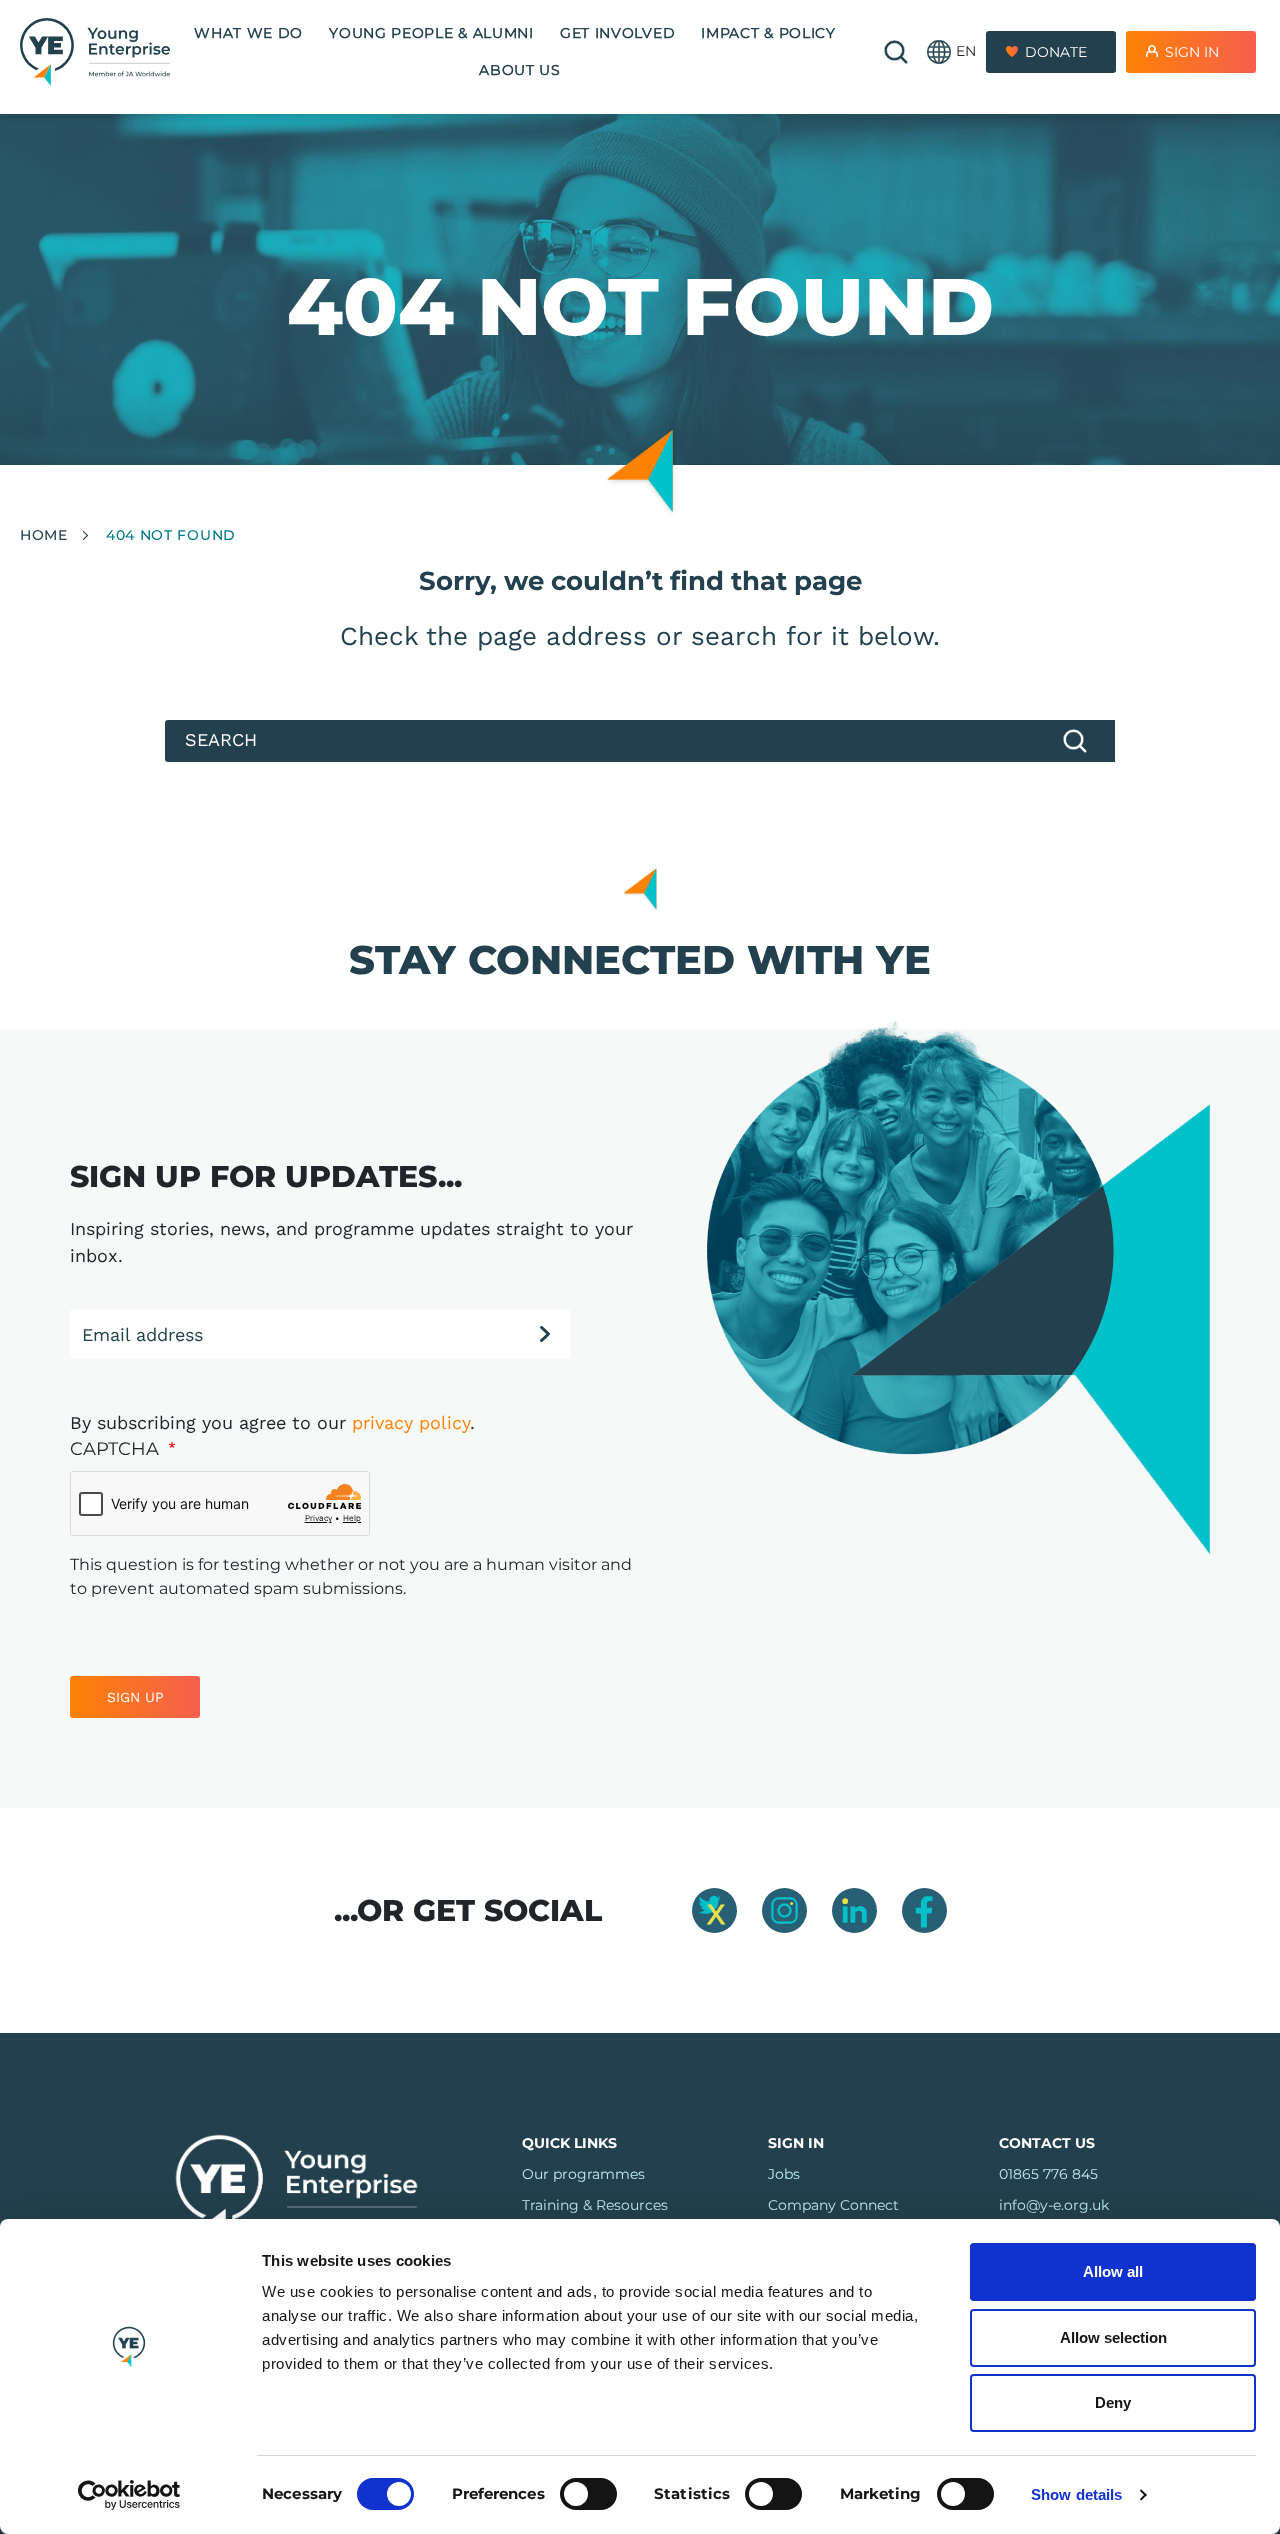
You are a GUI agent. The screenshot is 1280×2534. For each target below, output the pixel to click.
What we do (248, 33)
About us (520, 70)
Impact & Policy (768, 33)
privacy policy (411, 1422)
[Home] (95, 51)
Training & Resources (595, 2205)
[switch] (588, 2494)
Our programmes (583, 2174)
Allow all (1113, 2271)
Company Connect (833, 2205)
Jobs (784, 2174)
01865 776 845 (1048, 2174)
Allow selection (1113, 2337)
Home (44, 535)
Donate (1056, 52)
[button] (951, 52)
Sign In (1192, 52)
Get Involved (617, 33)
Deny (1113, 2402)
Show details (1076, 2494)
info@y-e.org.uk (1054, 2205)
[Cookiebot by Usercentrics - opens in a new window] (129, 2495)
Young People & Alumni (431, 33)
